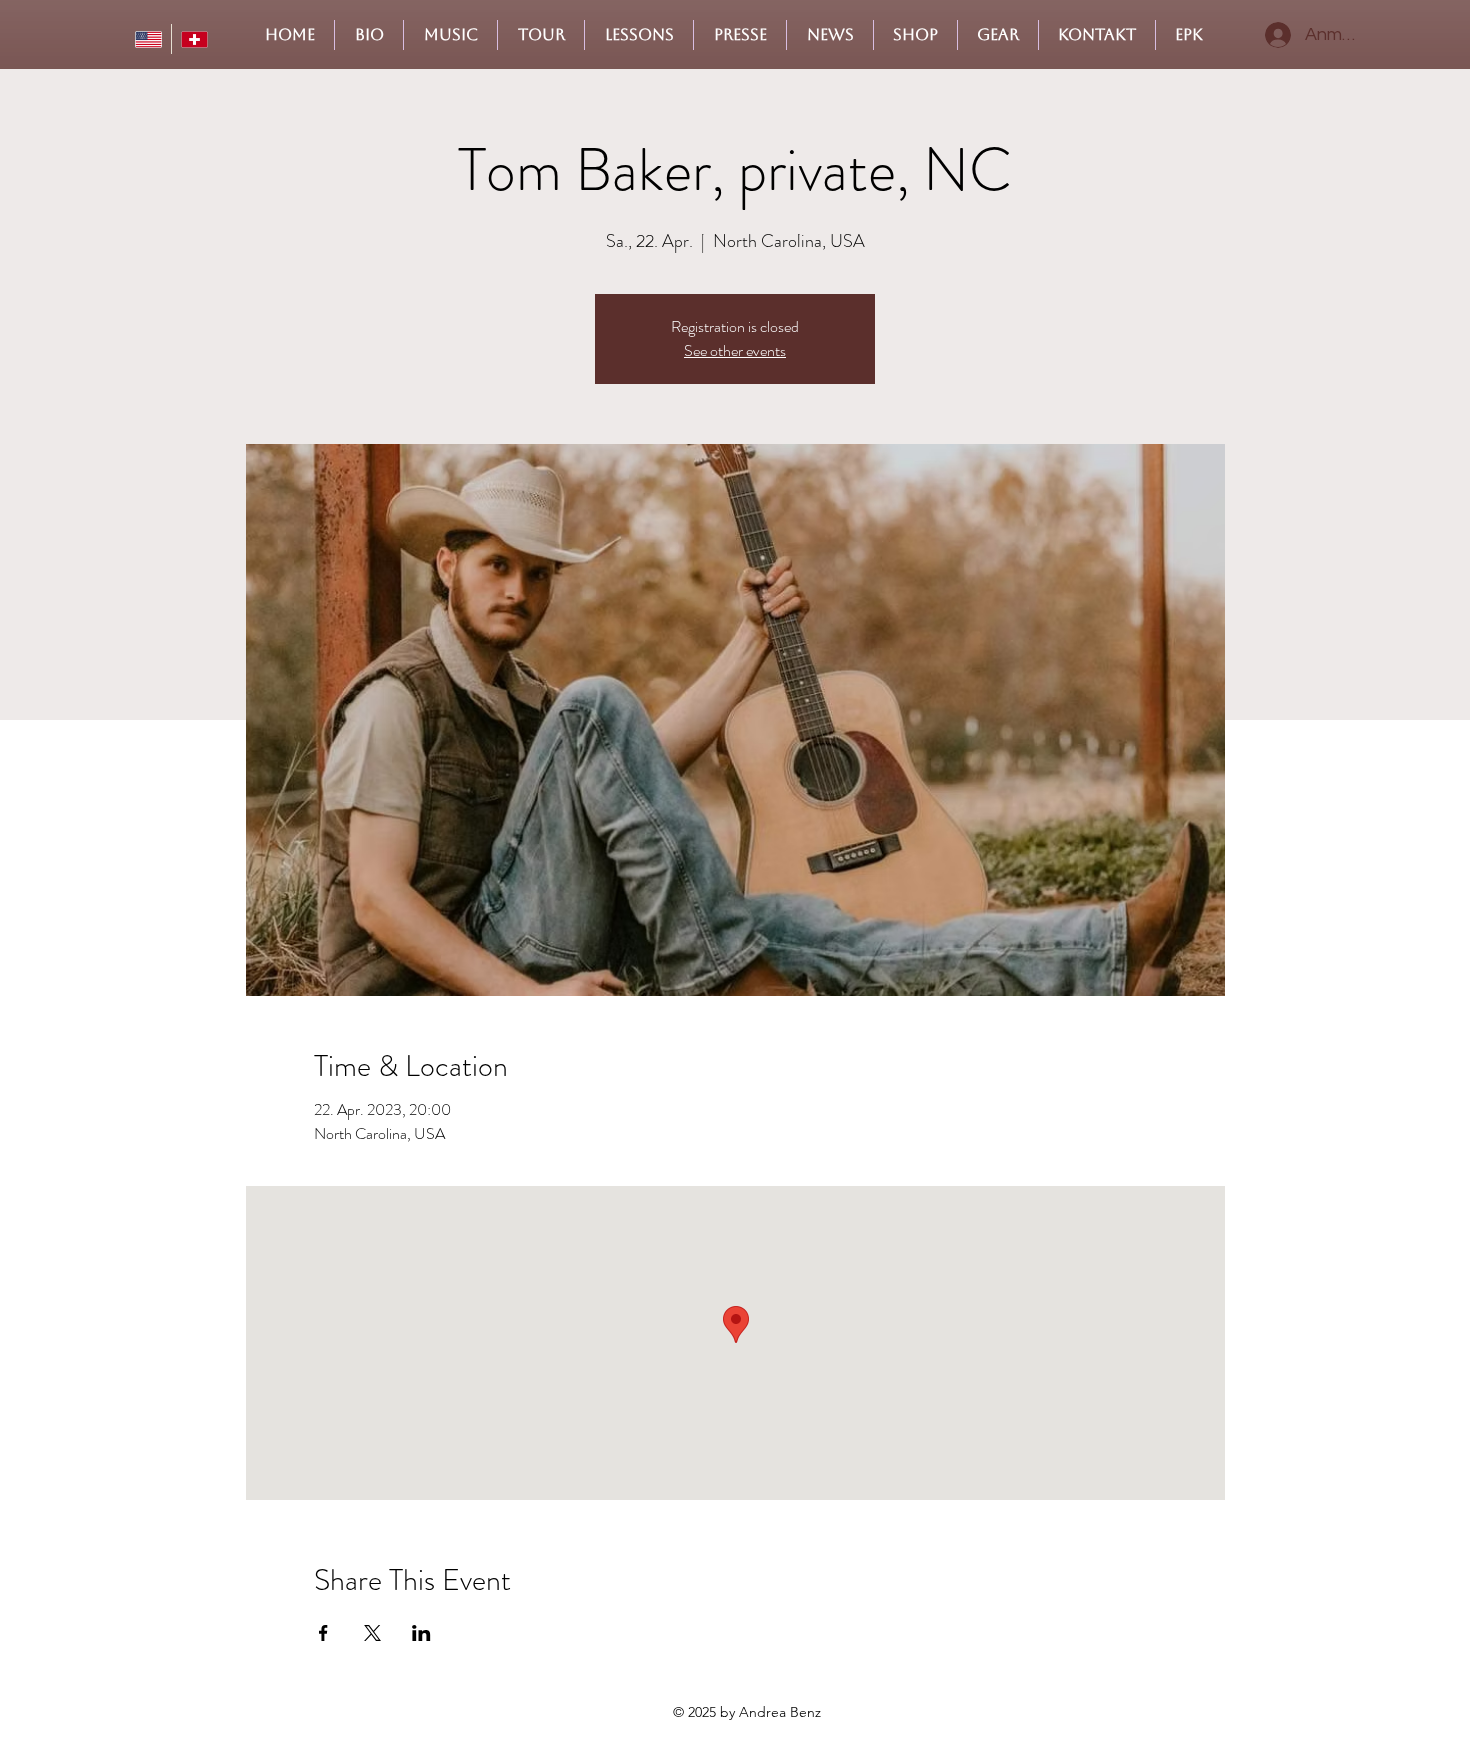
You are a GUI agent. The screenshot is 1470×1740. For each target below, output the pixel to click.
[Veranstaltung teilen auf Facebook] (323, 1633)
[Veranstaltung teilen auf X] (372, 1633)
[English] (148, 39)
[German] (194, 39)
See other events (735, 350)
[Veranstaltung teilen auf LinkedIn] (421, 1633)
